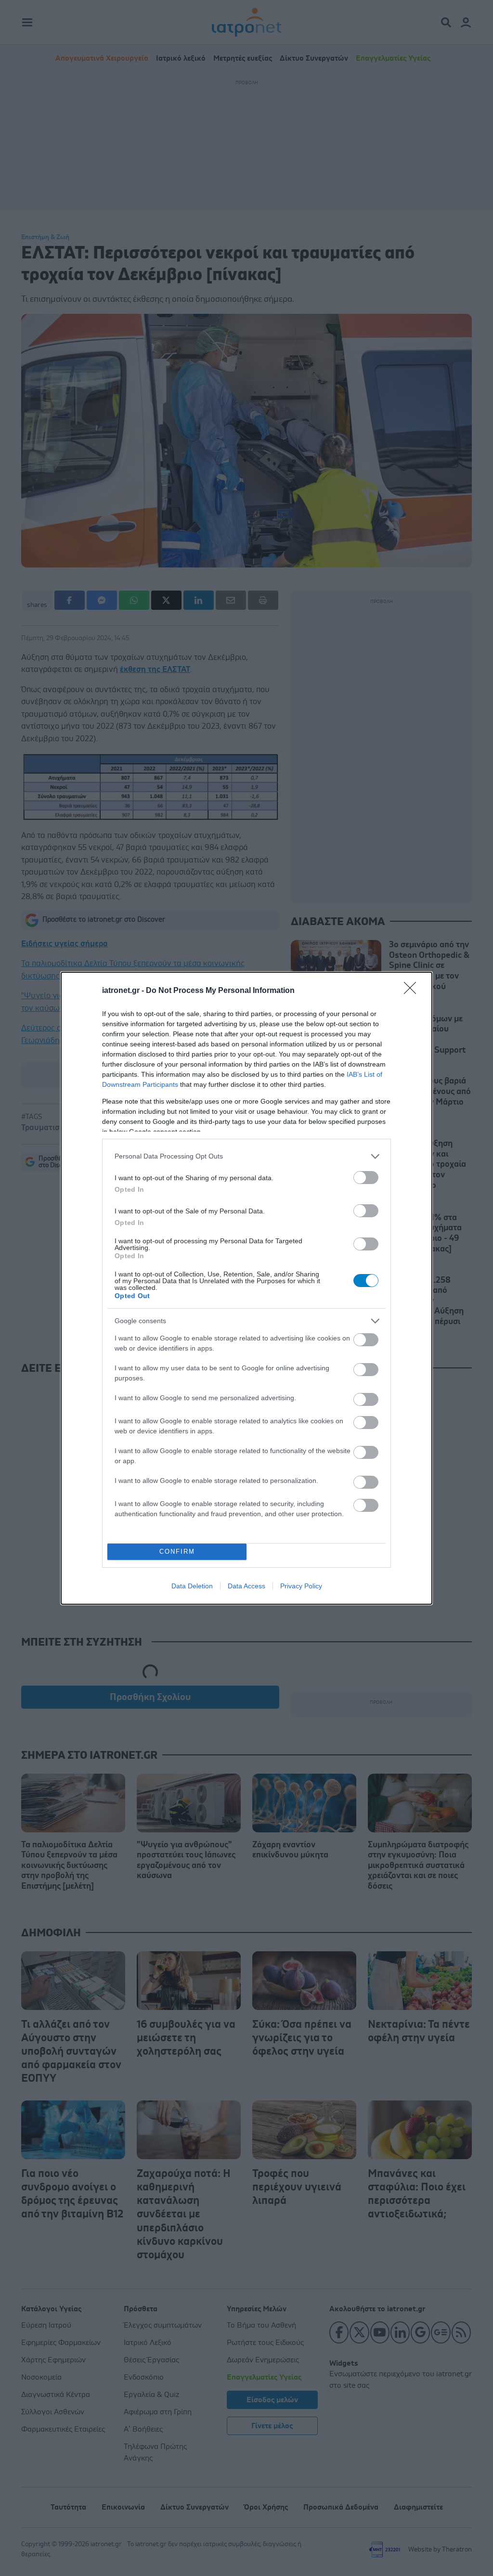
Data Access (246, 1586)
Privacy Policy (301, 1586)
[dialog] (246, 1288)
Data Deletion (192, 1586)
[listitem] (246, 1156)
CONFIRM (177, 1552)
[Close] (413, 991)
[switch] (366, 1178)
